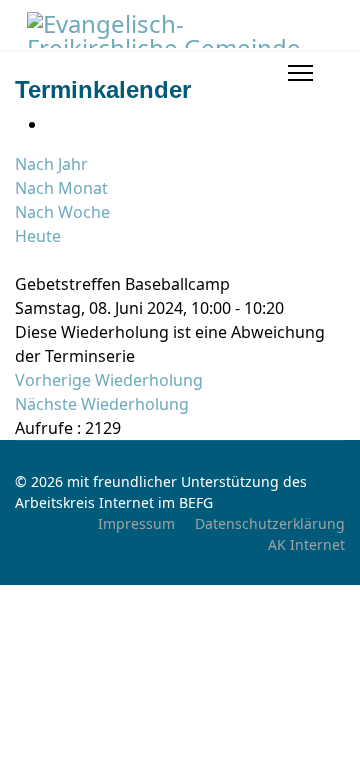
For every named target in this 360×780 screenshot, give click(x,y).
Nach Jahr (51, 164)
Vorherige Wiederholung (109, 380)
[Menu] (300, 73)
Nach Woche (62, 212)
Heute (38, 236)
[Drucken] (53, 124)
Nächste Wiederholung (102, 404)
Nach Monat (61, 188)
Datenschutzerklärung (270, 523)
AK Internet (306, 544)
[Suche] (21, 260)
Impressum (136, 523)
